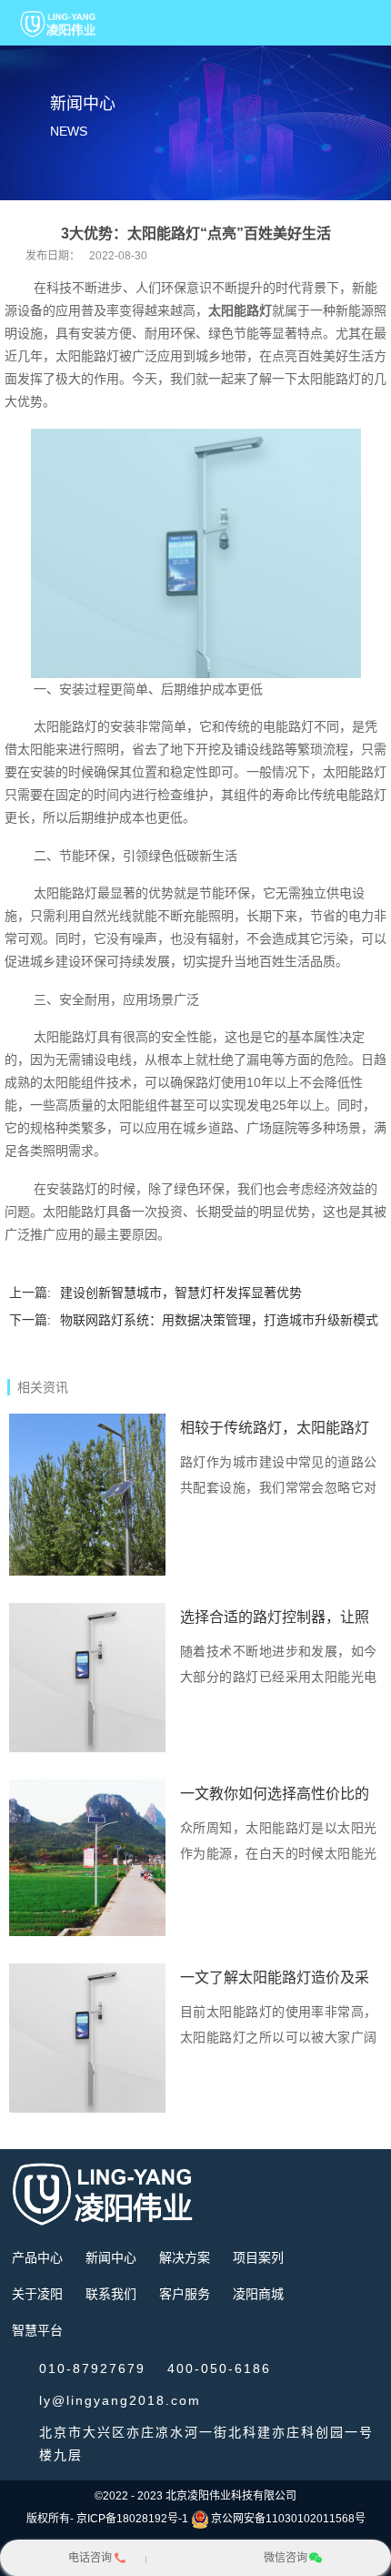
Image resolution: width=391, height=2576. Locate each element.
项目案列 (258, 2257)
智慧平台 (37, 2330)
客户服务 (185, 2294)
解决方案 (185, 2257)
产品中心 (37, 2257)
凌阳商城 (258, 2294)
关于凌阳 (37, 2294)
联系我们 (111, 2294)
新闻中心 (111, 2257)
